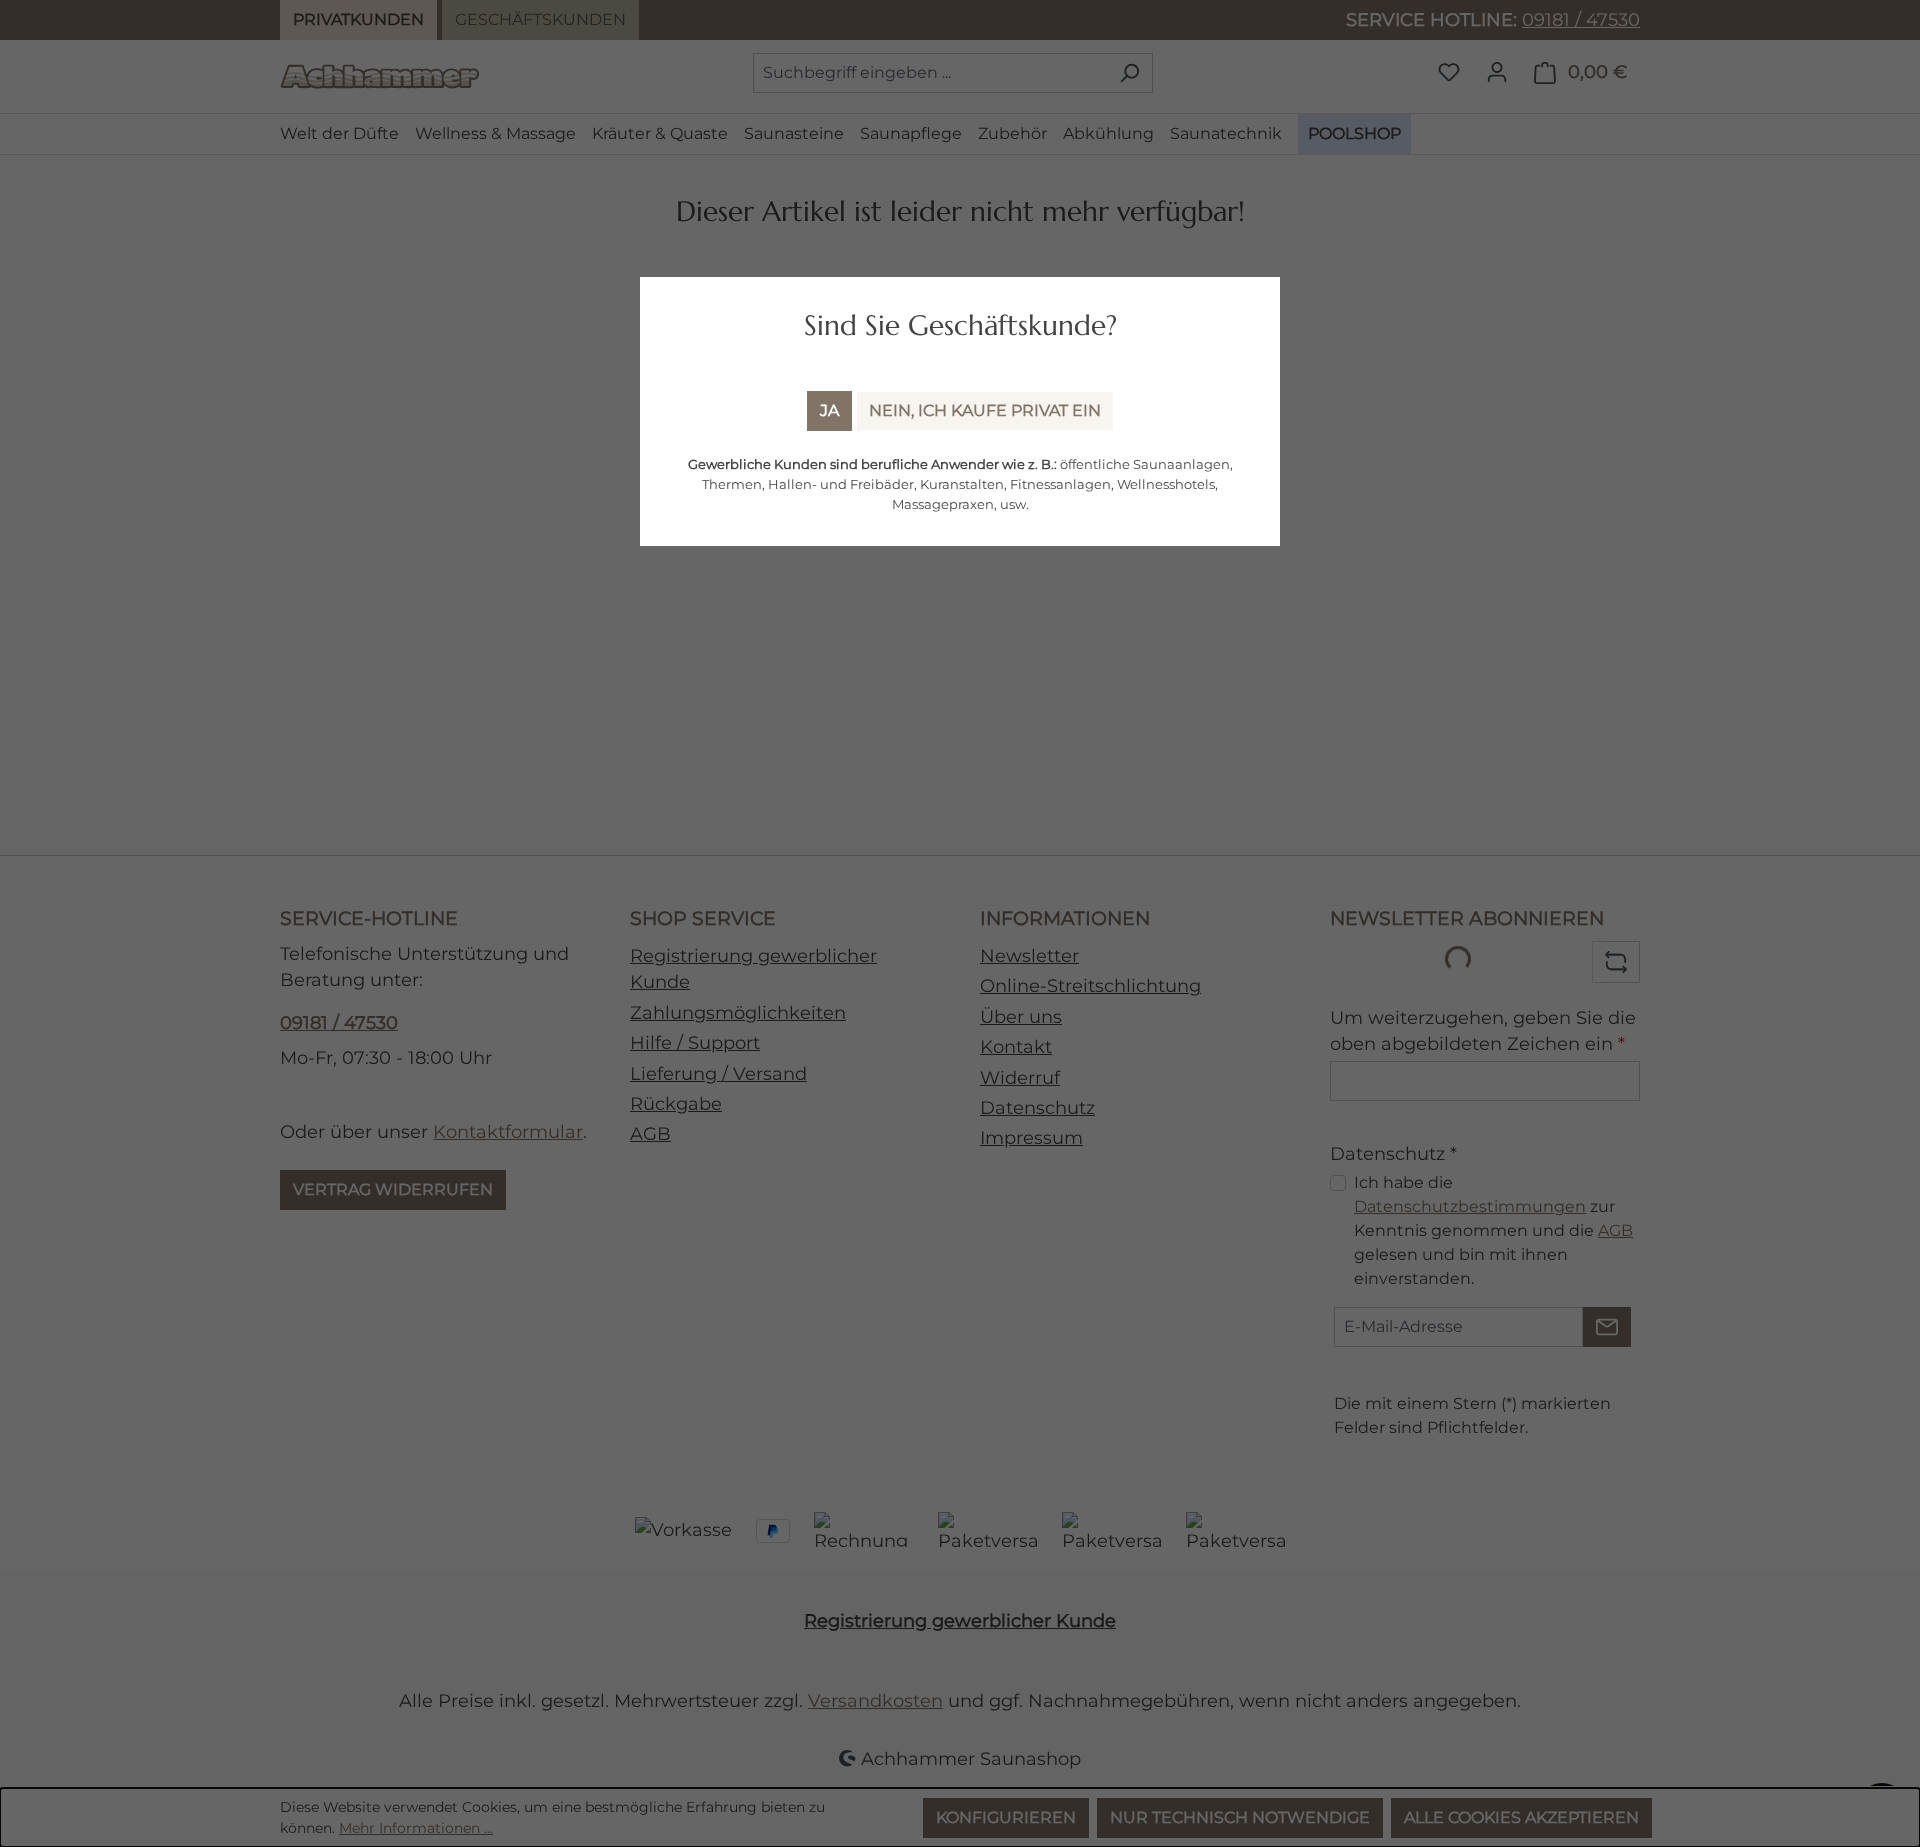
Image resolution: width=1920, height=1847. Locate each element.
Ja (829, 410)
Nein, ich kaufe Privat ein (985, 410)
